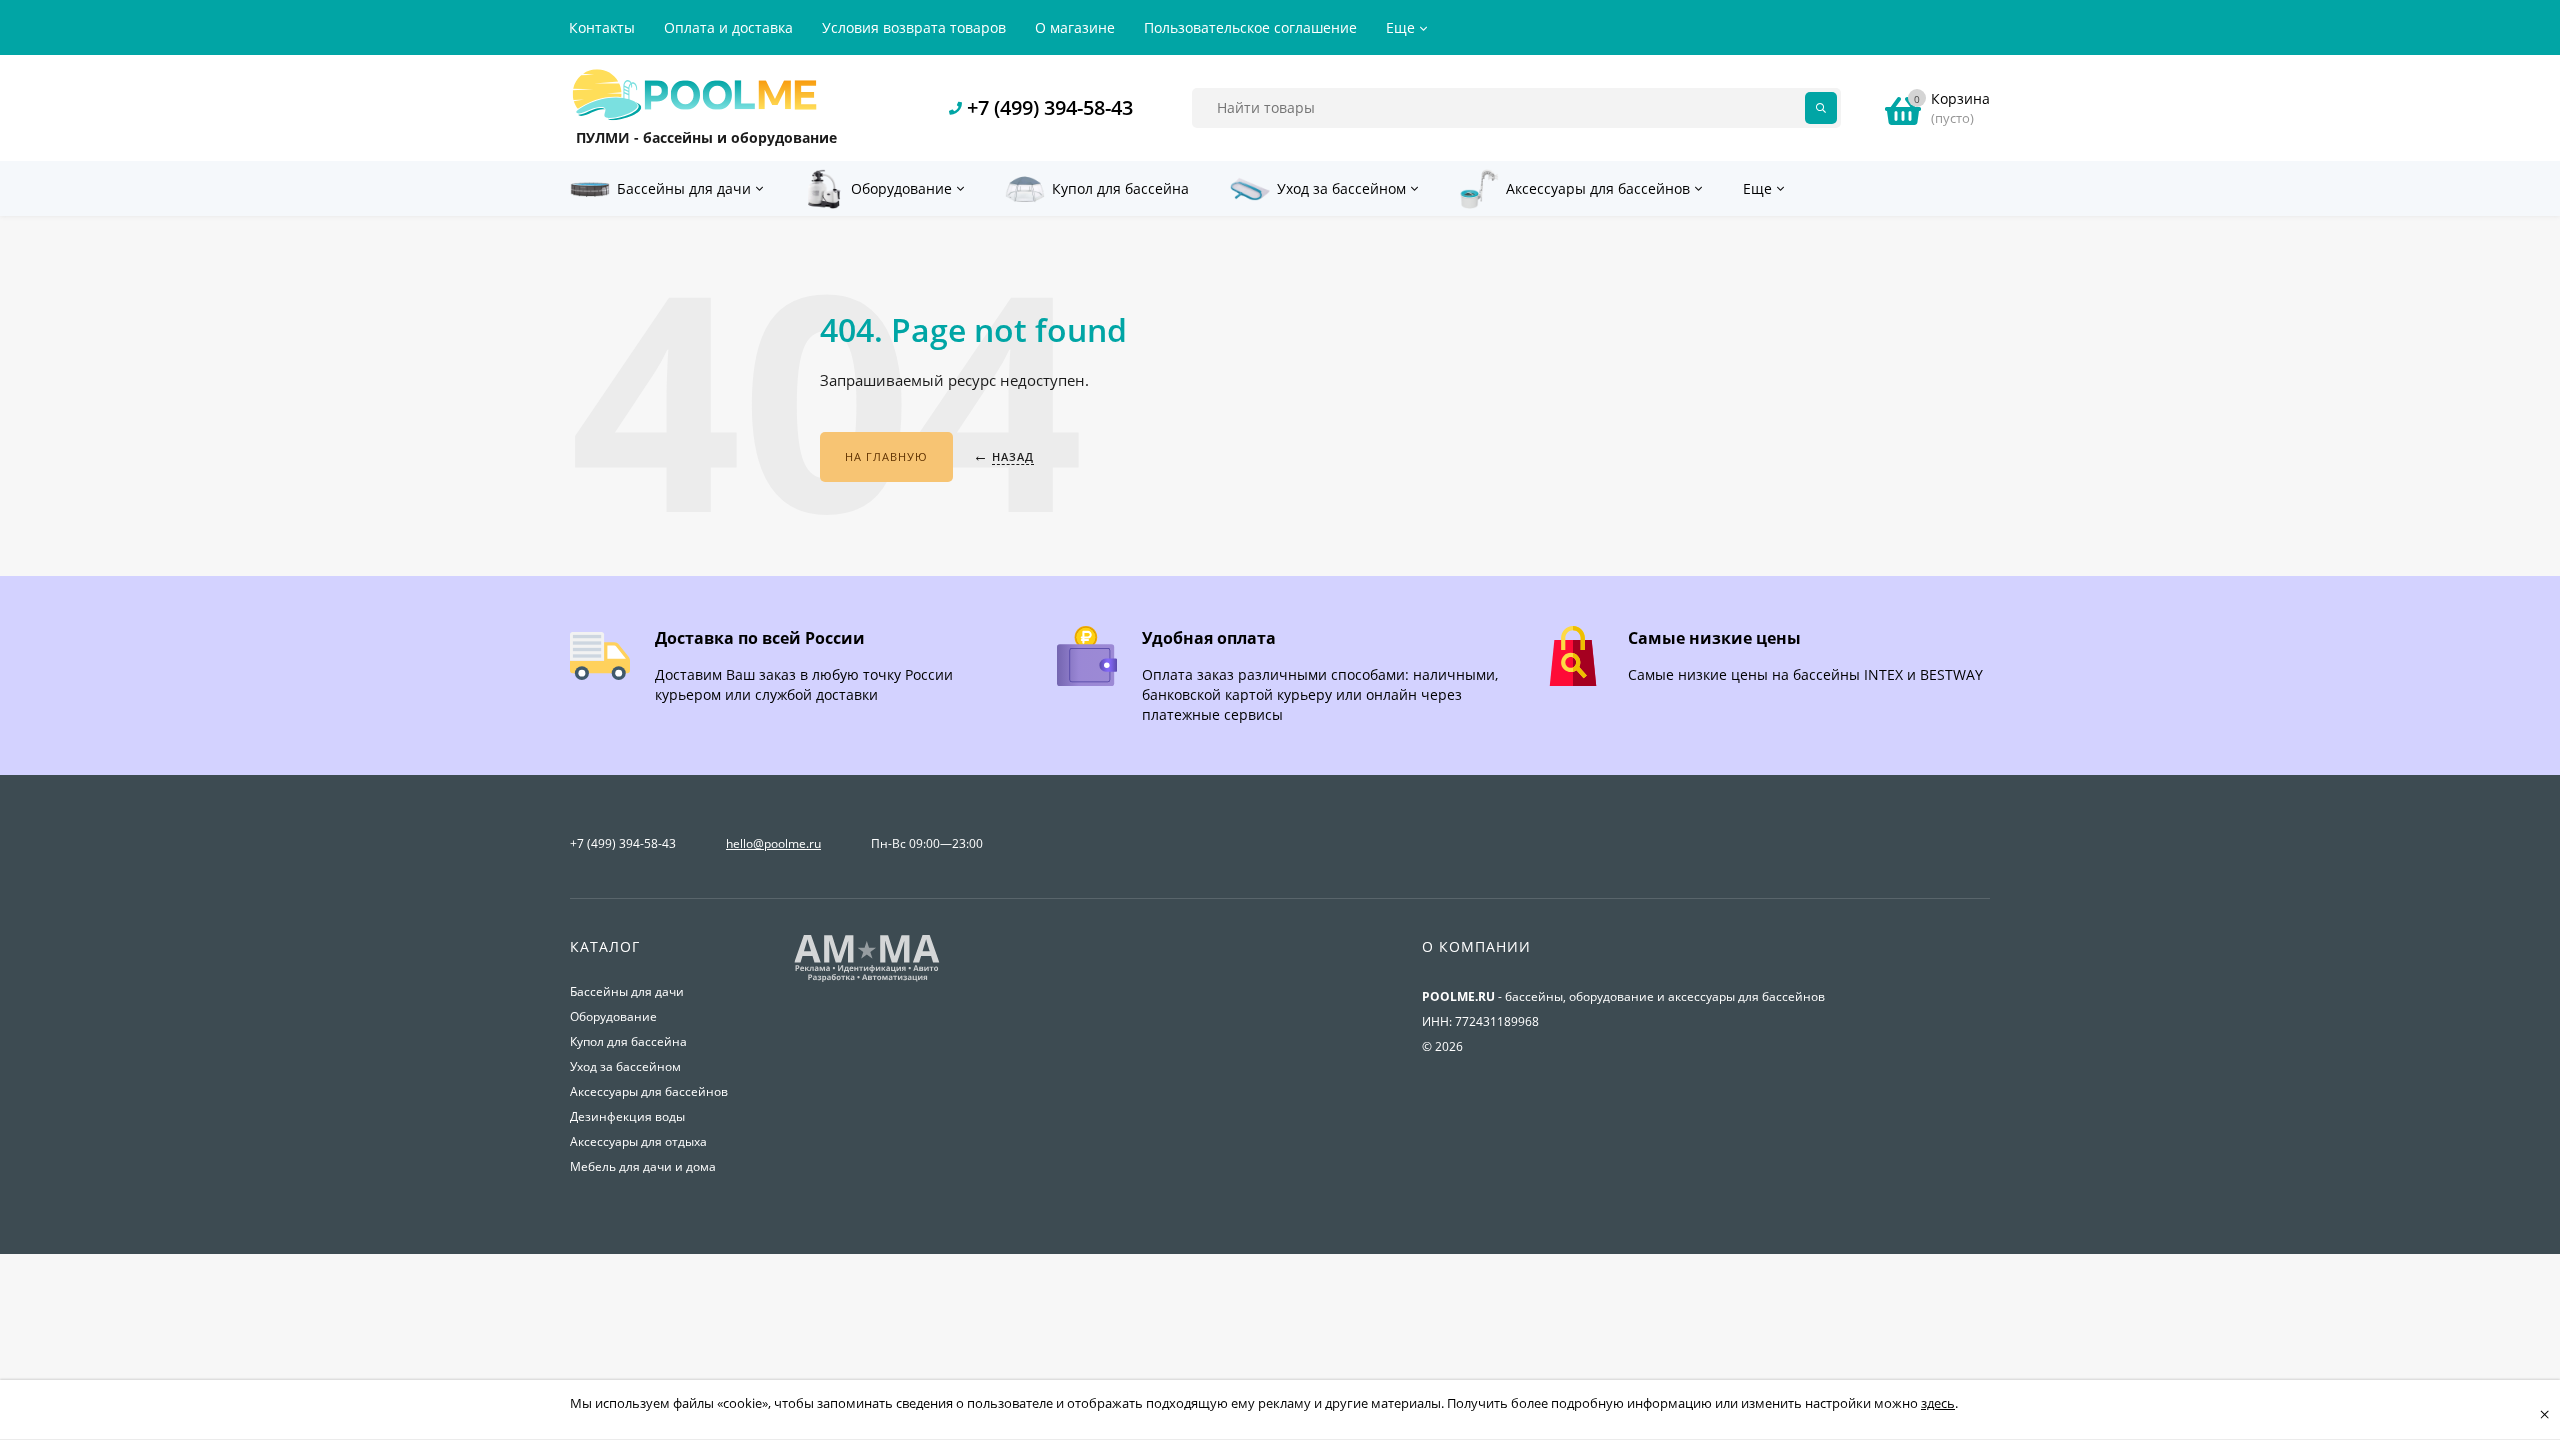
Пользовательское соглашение (1250, 27)
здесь (1938, 1403)
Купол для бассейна (628, 1041)
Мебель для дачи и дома (643, 1166)
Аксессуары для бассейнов (649, 1091)
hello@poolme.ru (773, 843)
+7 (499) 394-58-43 (1050, 107)
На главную (886, 456)
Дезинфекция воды (627, 1116)
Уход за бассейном (625, 1066)
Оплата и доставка (728, 27)
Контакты (602, 27)
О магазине (1075, 27)
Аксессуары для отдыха (638, 1141)
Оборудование (613, 1016)
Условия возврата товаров (914, 27)
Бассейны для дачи (627, 991)
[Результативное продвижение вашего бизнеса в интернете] (867, 979)
